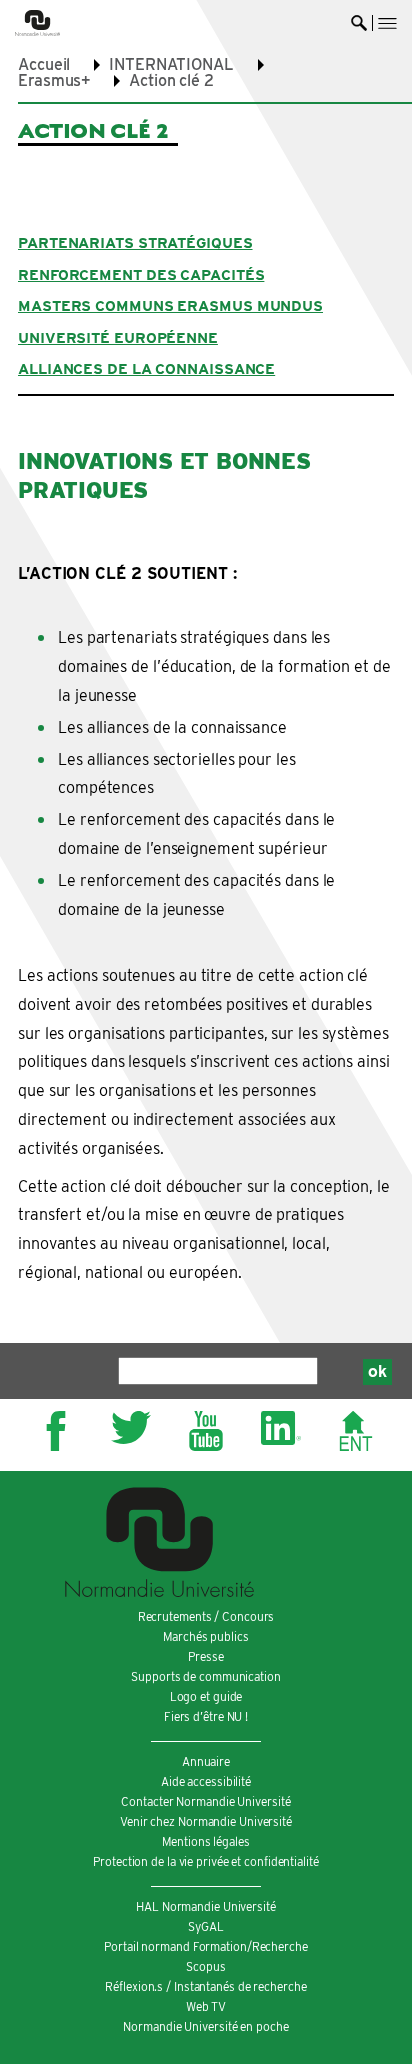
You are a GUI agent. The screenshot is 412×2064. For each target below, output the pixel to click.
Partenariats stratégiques (135, 243)
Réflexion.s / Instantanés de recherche (205, 1986)
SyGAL (206, 1926)
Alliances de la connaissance (146, 369)
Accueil (44, 64)
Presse (205, 1656)
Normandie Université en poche (205, 2026)
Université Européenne (118, 338)
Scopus (205, 1966)
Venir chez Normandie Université (206, 1821)
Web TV (206, 2006)
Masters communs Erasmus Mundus (170, 306)
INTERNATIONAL (171, 64)
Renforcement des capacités (141, 275)
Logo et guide (206, 1696)
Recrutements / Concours (206, 1616)
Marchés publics (206, 1636)
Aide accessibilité (206, 1781)
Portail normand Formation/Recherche (206, 1946)
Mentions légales (205, 1841)
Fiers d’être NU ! (206, 1716)
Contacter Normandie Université (205, 1801)
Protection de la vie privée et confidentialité (205, 1861)
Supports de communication (206, 1676)
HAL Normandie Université (206, 1906)
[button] (387, 23)
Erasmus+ (54, 80)
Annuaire (206, 1761)
